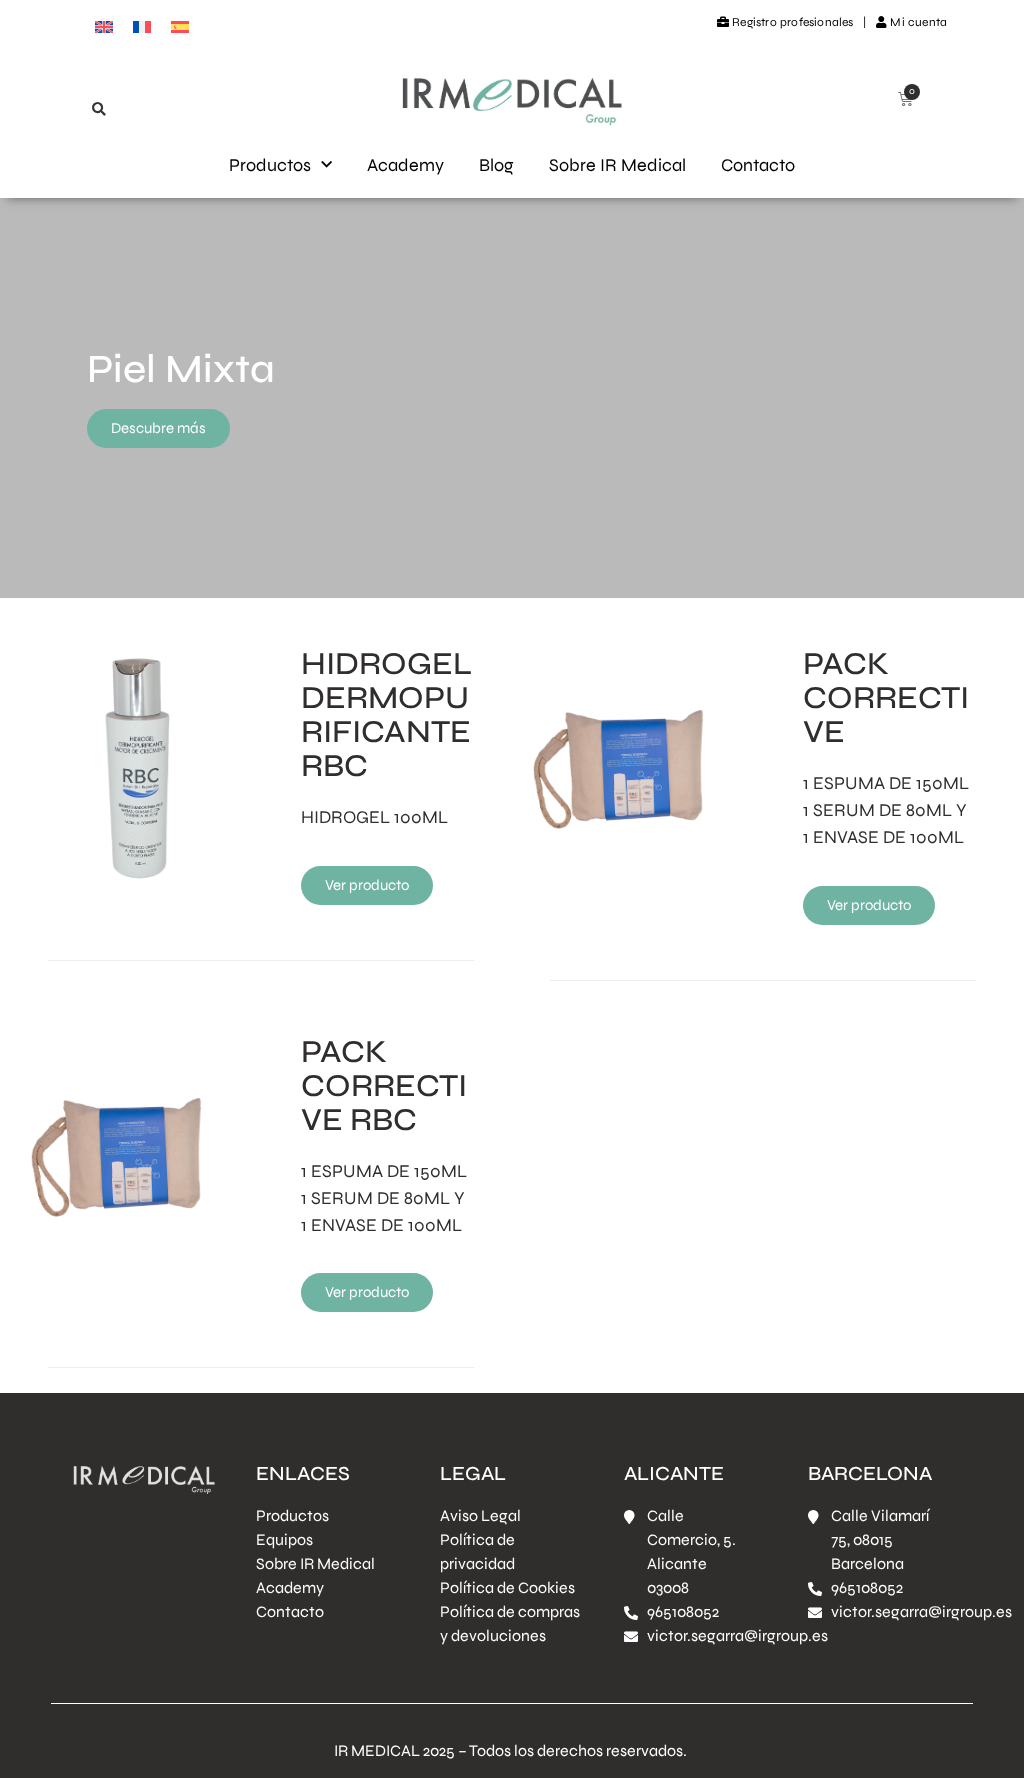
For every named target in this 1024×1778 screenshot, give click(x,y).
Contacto (758, 165)
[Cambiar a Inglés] (104, 25)
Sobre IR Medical (617, 165)
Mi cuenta (917, 22)
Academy (405, 165)
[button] (99, 109)
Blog (496, 165)
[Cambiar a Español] (180, 25)
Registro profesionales (792, 22)
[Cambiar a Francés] (142, 25)
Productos (270, 165)
